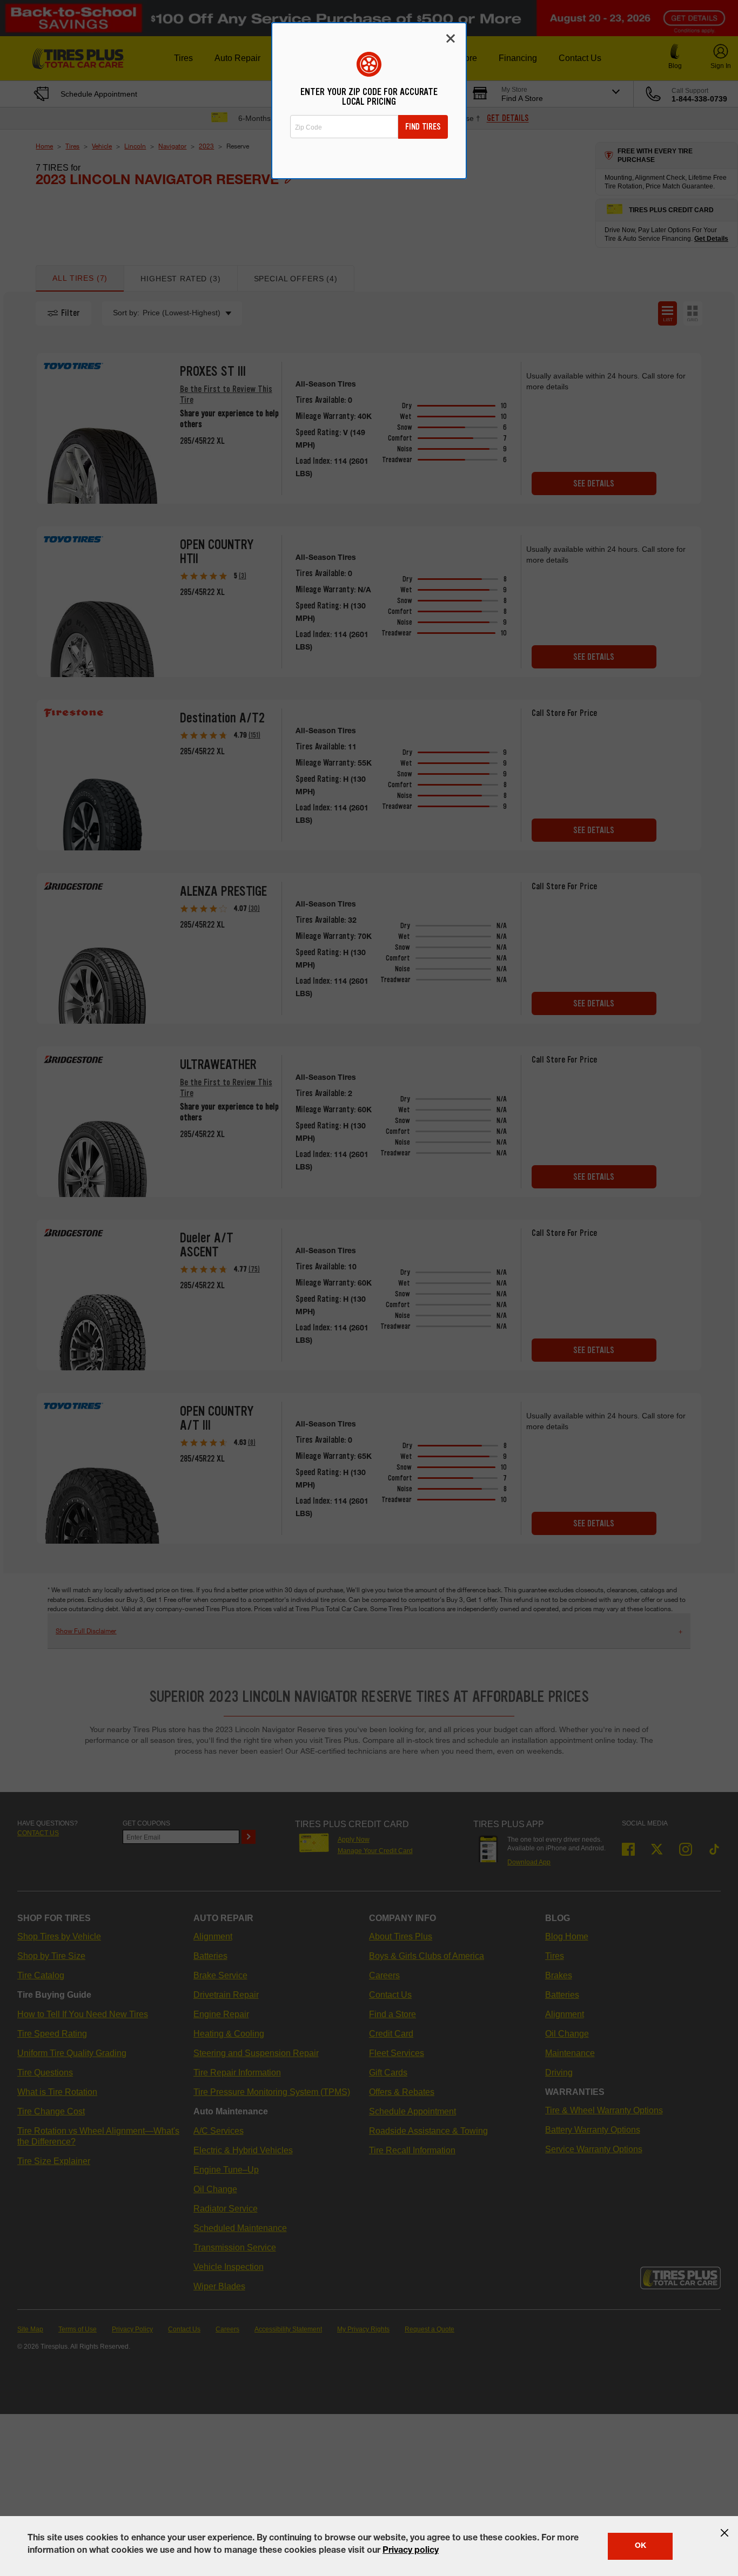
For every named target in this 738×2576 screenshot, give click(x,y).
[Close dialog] (451, 38)
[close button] (724, 2533)
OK (640, 2546)
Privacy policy (411, 2551)
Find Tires (423, 127)
